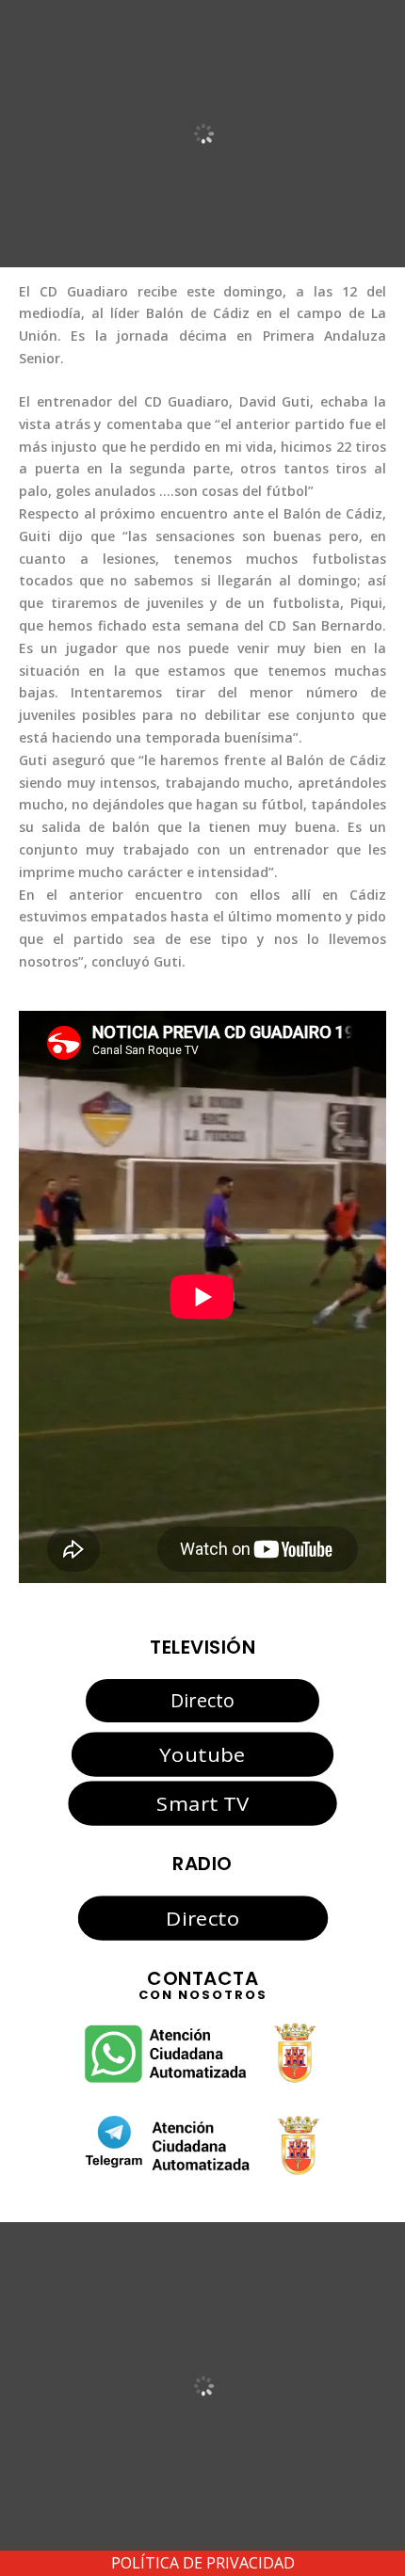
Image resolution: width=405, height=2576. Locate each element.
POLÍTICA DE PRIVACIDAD (203, 2563)
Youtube (202, 1753)
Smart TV (202, 1803)
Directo (202, 1700)
